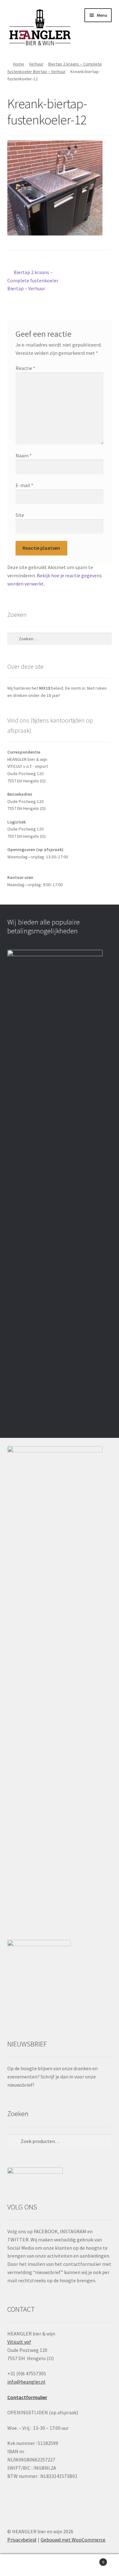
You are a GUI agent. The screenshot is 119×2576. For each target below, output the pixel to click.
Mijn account (20, 2565)
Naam (24, 455)
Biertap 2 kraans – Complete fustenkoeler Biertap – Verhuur (33, 280)
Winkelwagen (92, 2560)
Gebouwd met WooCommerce (73, 2540)
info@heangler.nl (26, 2382)
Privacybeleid (22, 2540)
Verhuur (36, 64)
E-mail (24, 485)
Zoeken (60, 2565)
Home (19, 64)
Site (20, 515)
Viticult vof (19, 2342)
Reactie (25, 368)
